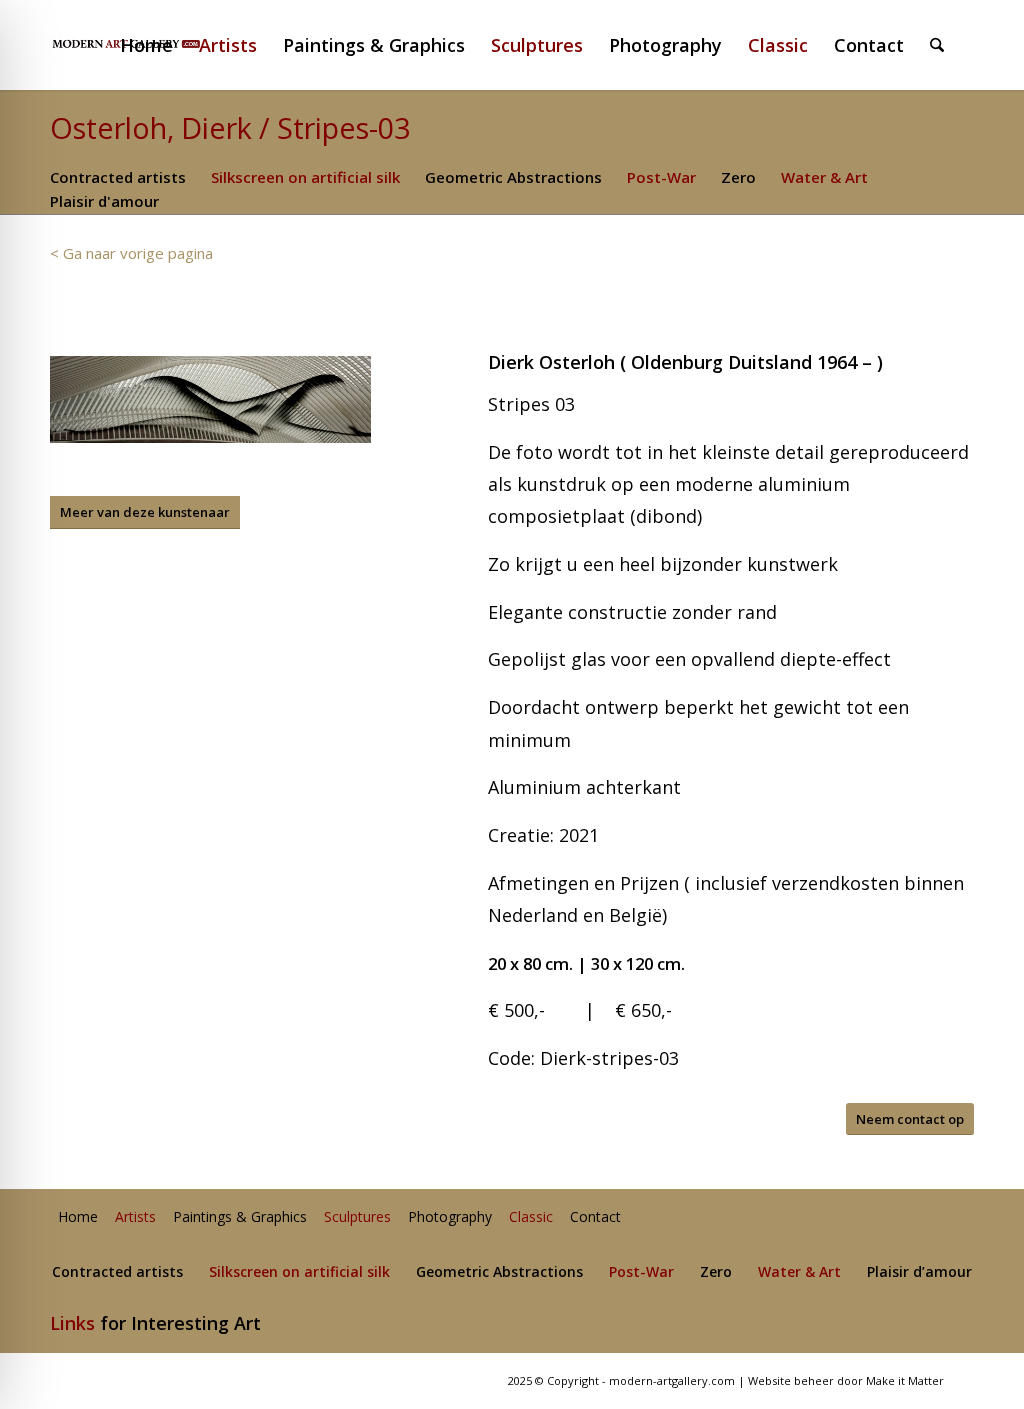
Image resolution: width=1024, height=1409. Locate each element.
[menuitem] (155, 45)
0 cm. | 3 (566, 963)
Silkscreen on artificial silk (305, 177)
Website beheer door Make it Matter (846, 1380)
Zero (738, 177)
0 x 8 (514, 963)
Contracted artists (118, 177)
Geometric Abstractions (513, 177)
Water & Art (824, 177)
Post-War (661, 177)
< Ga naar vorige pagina (131, 253)
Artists (135, 1217)
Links (72, 1323)
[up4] (210, 400)
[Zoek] (937, 45)
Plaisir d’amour (919, 1272)
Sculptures (357, 1217)
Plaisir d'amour (104, 201)
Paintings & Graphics (240, 1217)
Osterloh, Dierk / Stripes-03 (230, 127)
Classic (531, 1217)
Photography (450, 1217)
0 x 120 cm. (642, 963)
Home (78, 1217)
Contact (595, 1217)
